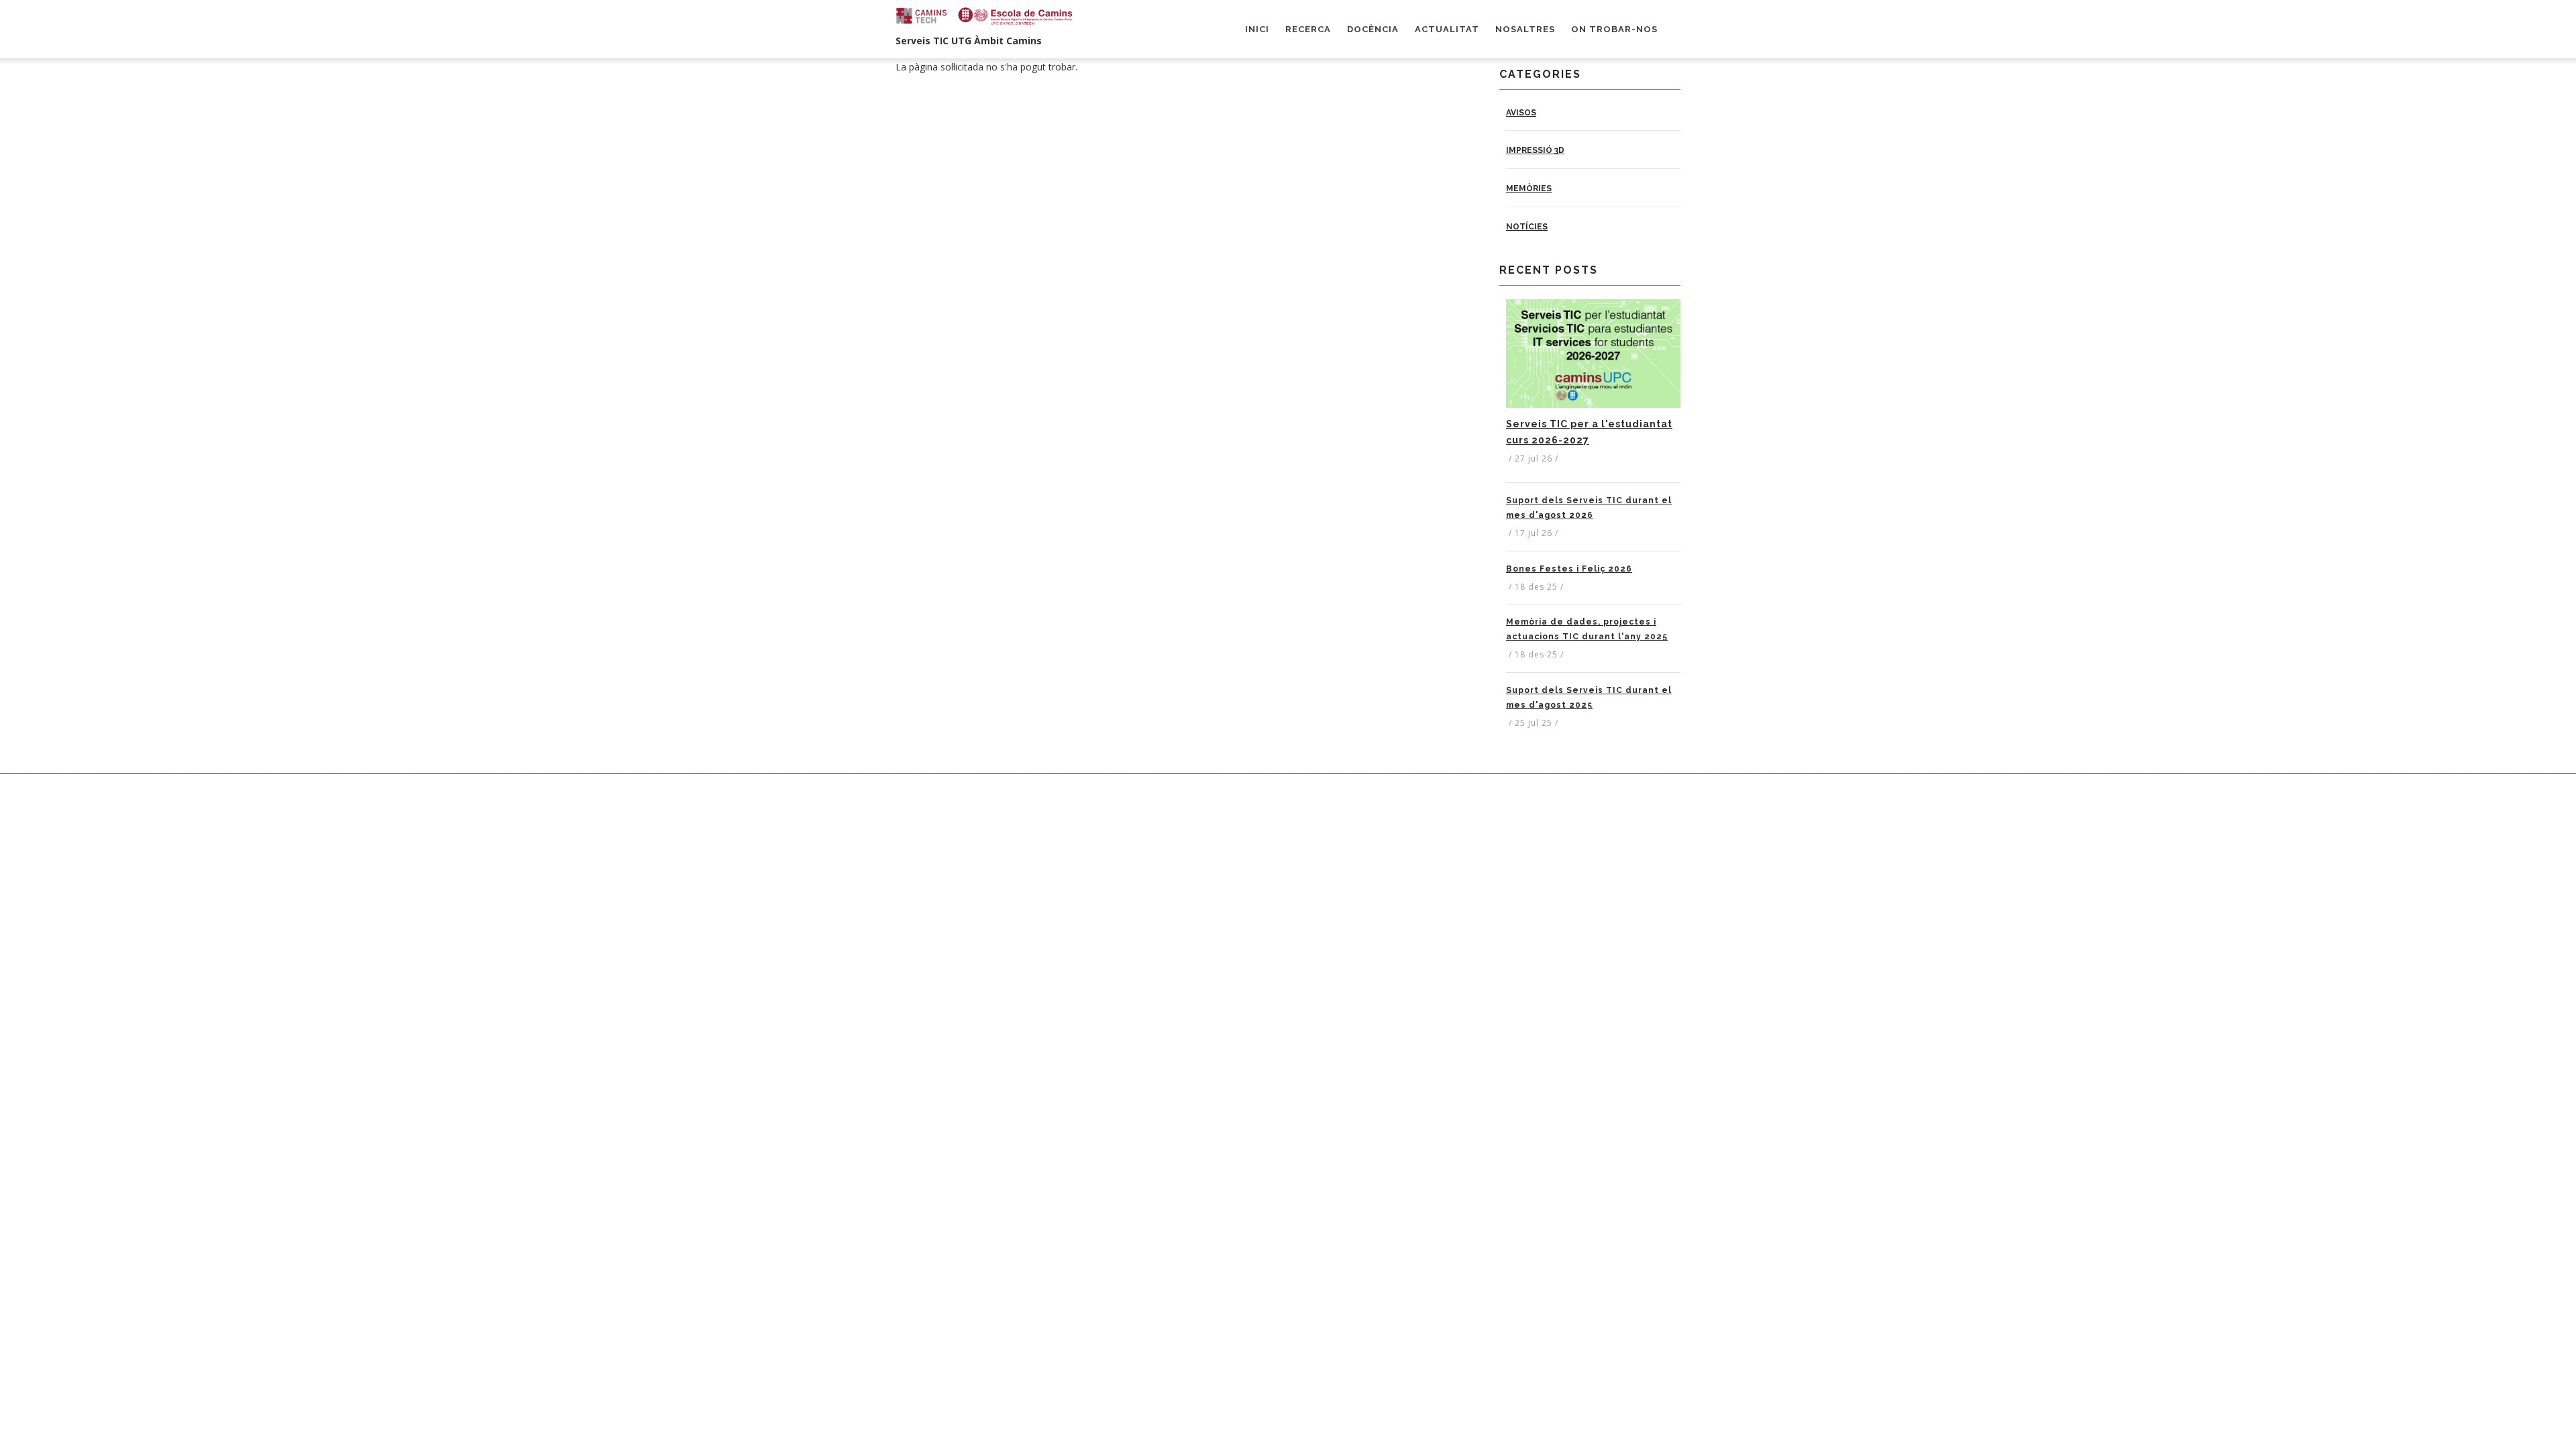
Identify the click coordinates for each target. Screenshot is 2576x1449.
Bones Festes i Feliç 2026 (1569, 569)
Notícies (1527, 227)
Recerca (1308, 29)
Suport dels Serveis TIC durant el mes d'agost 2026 (1589, 508)
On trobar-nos (1614, 29)
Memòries (1529, 189)
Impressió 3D (1535, 150)
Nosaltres (1525, 29)
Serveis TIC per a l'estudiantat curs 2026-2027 (1589, 432)
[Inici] (986, 16)
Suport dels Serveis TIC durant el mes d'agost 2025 (1589, 698)
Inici (1257, 29)
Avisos (1521, 113)
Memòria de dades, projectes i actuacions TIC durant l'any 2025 (1587, 629)
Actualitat (1447, 29)
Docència (1373, 29)
